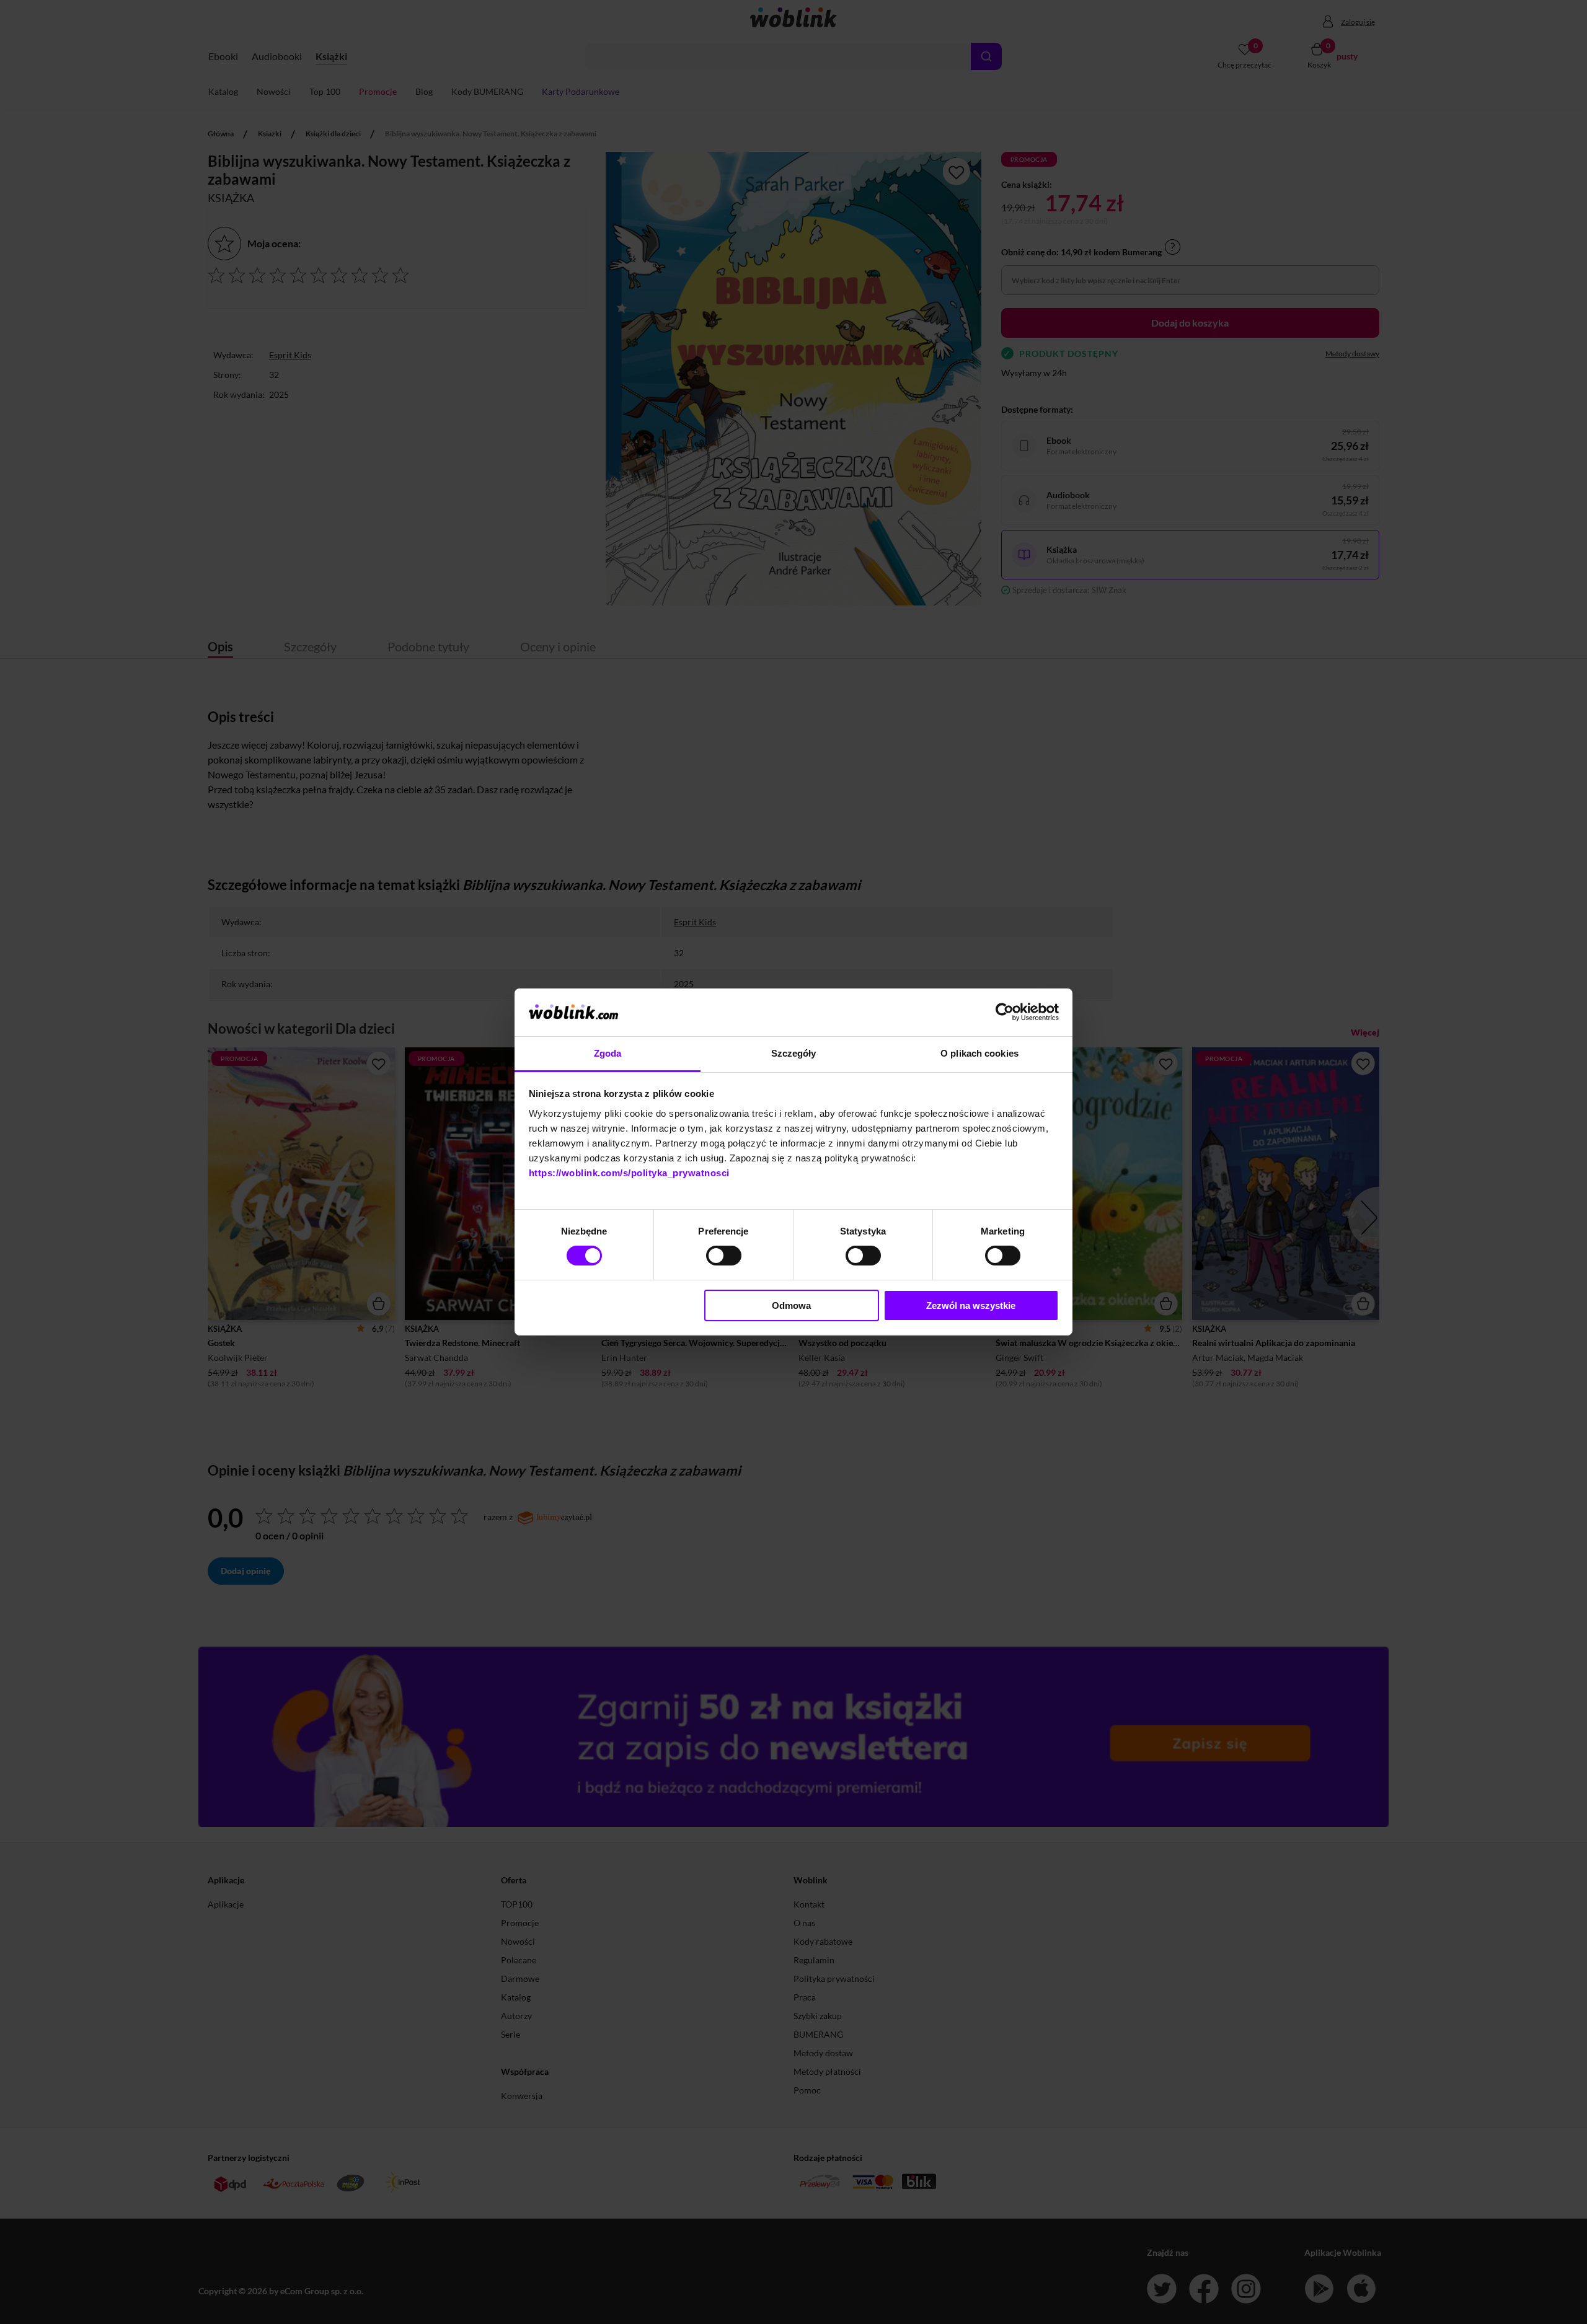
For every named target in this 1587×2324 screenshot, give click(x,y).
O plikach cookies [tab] (979, 1053)
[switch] (724, 1256)
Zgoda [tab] (608, 1053)
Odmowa (791, 1305)
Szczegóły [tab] (794, 1053)
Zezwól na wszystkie (971, 1305)
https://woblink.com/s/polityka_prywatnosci (629, 1173)
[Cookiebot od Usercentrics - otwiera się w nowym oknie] (1005, 1012)
